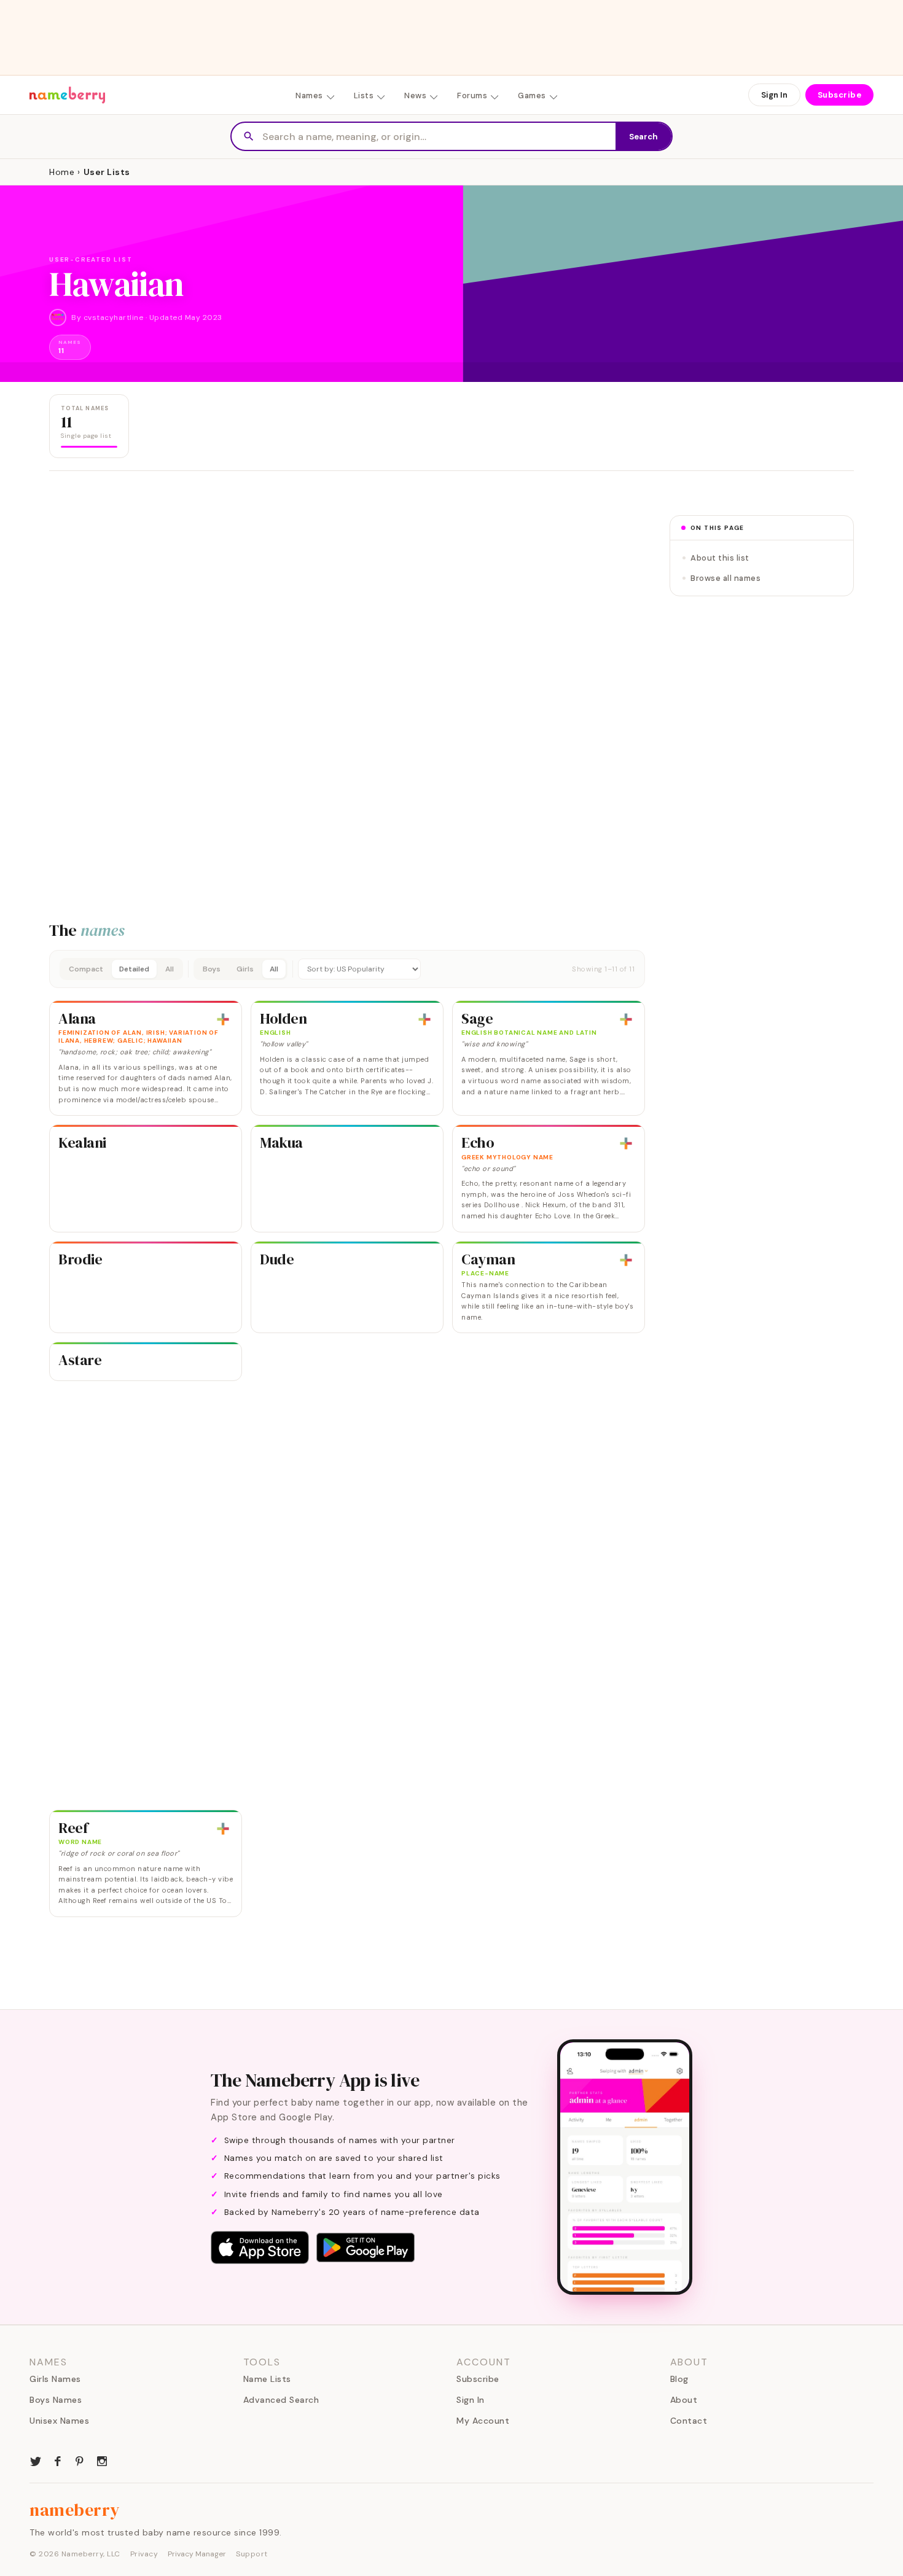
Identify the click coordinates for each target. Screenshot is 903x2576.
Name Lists (267, 2379)
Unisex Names (59, 2421)
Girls (245, 969)
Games (532, 95)
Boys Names (56, 2400)
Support (252, 2554)
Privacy (144, 2554)
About (684, 2400)
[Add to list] (223, 1019)
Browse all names (725, 578)
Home (62, 172)
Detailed (134, 969)
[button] (347, 969)
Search (643, 137)
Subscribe (840, 95)
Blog (679, 2379)
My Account (483, 2421)
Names (309, 95)
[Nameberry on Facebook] (58, 2460)
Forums (472, 95)
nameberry (75, 2510)
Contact (689, 2421)
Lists (364, 95)
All (170, 969)
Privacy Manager (197, 2554)
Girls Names (55, 2379)
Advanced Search (281, 2400)
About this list (720, 558)
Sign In (774, 95)
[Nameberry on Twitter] (36, 2460)
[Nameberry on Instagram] (102, 2460)
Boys (212, 969)
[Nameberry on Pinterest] (80, 2460)
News (415, 95)
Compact (86, 969)
